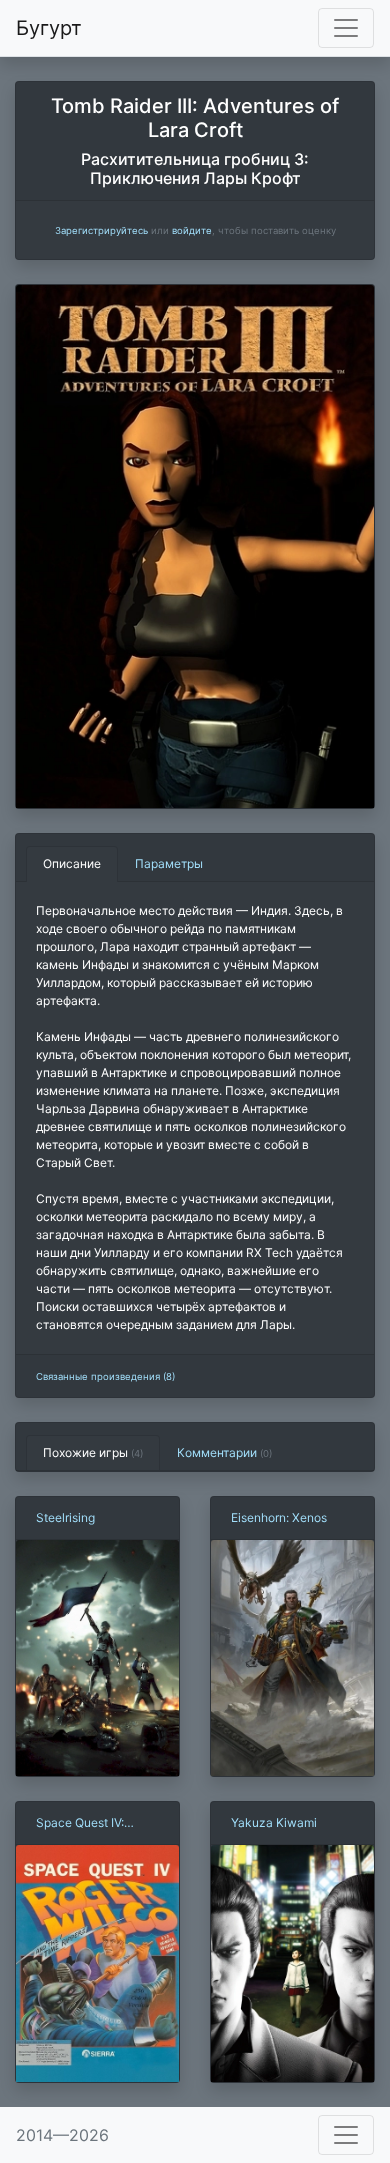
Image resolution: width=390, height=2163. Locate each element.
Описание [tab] (72, 863)
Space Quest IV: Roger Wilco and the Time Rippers (92, 1823)
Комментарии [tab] (224, 1452)
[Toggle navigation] (346, 28)
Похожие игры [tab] (93, 1452)
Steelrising (65, 1517)
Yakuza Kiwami (274, 1822)
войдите (192, 230)
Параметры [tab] (169, 863)
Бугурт (49, 28)
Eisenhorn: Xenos (279, 1517)
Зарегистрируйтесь (101, 230)
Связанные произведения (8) (105, 1376)
